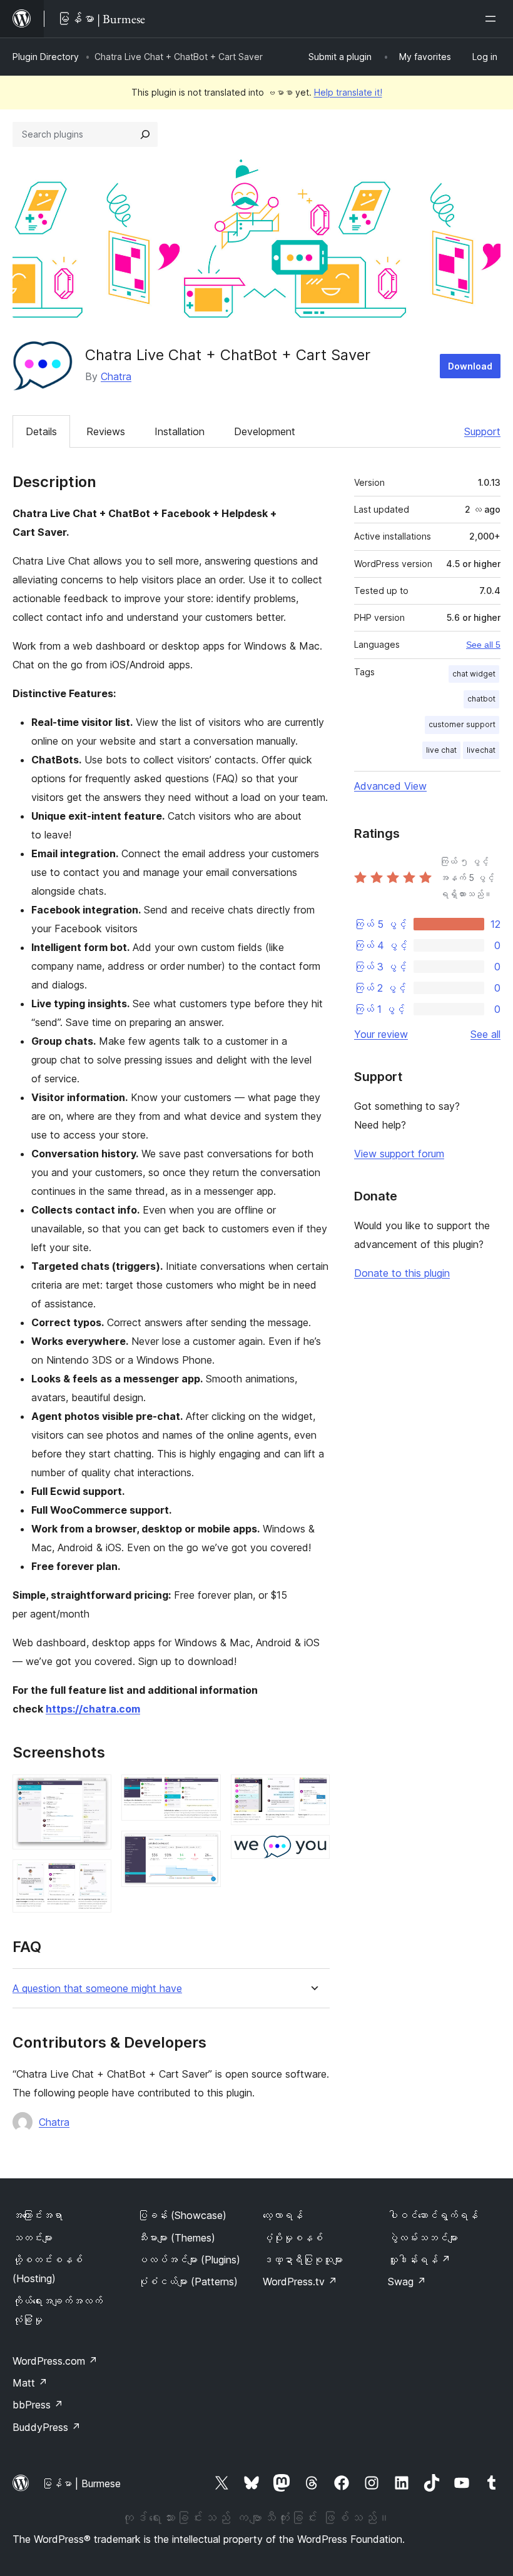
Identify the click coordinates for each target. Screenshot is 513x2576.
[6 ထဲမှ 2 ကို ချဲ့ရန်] (94, 1876)
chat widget (474, 674)
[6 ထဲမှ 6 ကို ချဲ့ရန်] (313, 1852)
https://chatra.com (93, 1709)
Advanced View (390, 786)
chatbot (481, 699)
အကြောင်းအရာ (38, 2215)
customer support (462, 724)
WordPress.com (55, 2361)
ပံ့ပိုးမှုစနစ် (293, 2238)
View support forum (399, 1154)
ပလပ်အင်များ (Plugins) (189, 2260)
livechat (481, 750)
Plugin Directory (46, 57)
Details (41, 431)
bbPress (38, 2405)
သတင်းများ (33, 2238)
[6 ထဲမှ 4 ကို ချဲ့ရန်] (204, 1848)
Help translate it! (348, 92)
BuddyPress (47, 2427)
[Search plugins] (145, 134)
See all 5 (483, 645)
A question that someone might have (97, 1989)
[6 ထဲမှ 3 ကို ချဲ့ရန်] (204, 1791)
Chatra (116, 376)
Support (482, 431)
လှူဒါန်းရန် (419, 2260)
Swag (407, 2282)
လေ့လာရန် (283, 2215)
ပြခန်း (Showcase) (182, 2215)
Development (265, 431)
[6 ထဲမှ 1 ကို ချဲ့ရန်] (94, 1791)
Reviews (106, 431)
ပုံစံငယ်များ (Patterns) (188, 2282)
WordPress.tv (300, 2282)
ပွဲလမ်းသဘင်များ (423, 2238)
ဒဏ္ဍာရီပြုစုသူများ (303, 2260)
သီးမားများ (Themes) (176, 2238)
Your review (381, 1034)
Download (470, 366)
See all (485, 1034)
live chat (441, 750)
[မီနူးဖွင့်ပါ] (493, 19)
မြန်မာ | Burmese (81, 2483)
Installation (180, 431)
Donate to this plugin (402, 1273)
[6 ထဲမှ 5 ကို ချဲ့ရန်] (313, 1791)
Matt (30, 2383)
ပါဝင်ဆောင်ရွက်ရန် (433, 2215)
